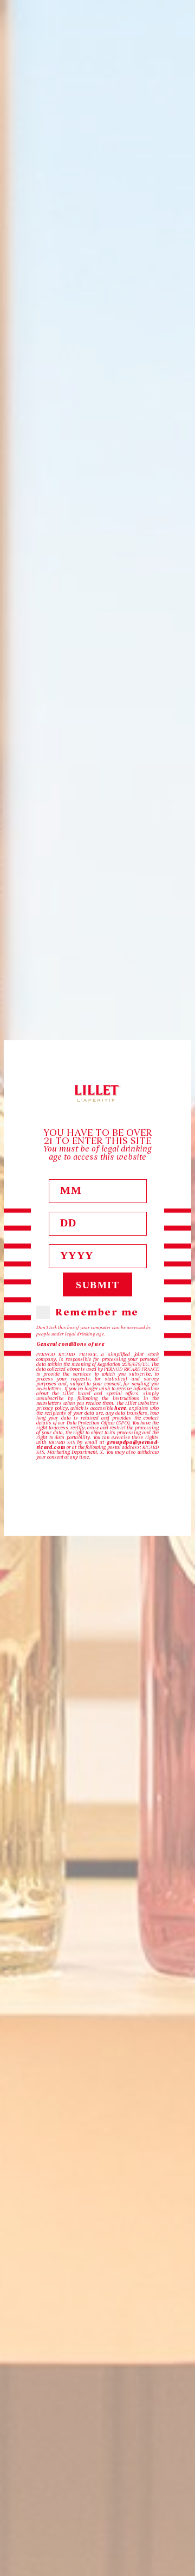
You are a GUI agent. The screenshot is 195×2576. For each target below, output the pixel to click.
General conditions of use (70, 1344)
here (120, 1408)
